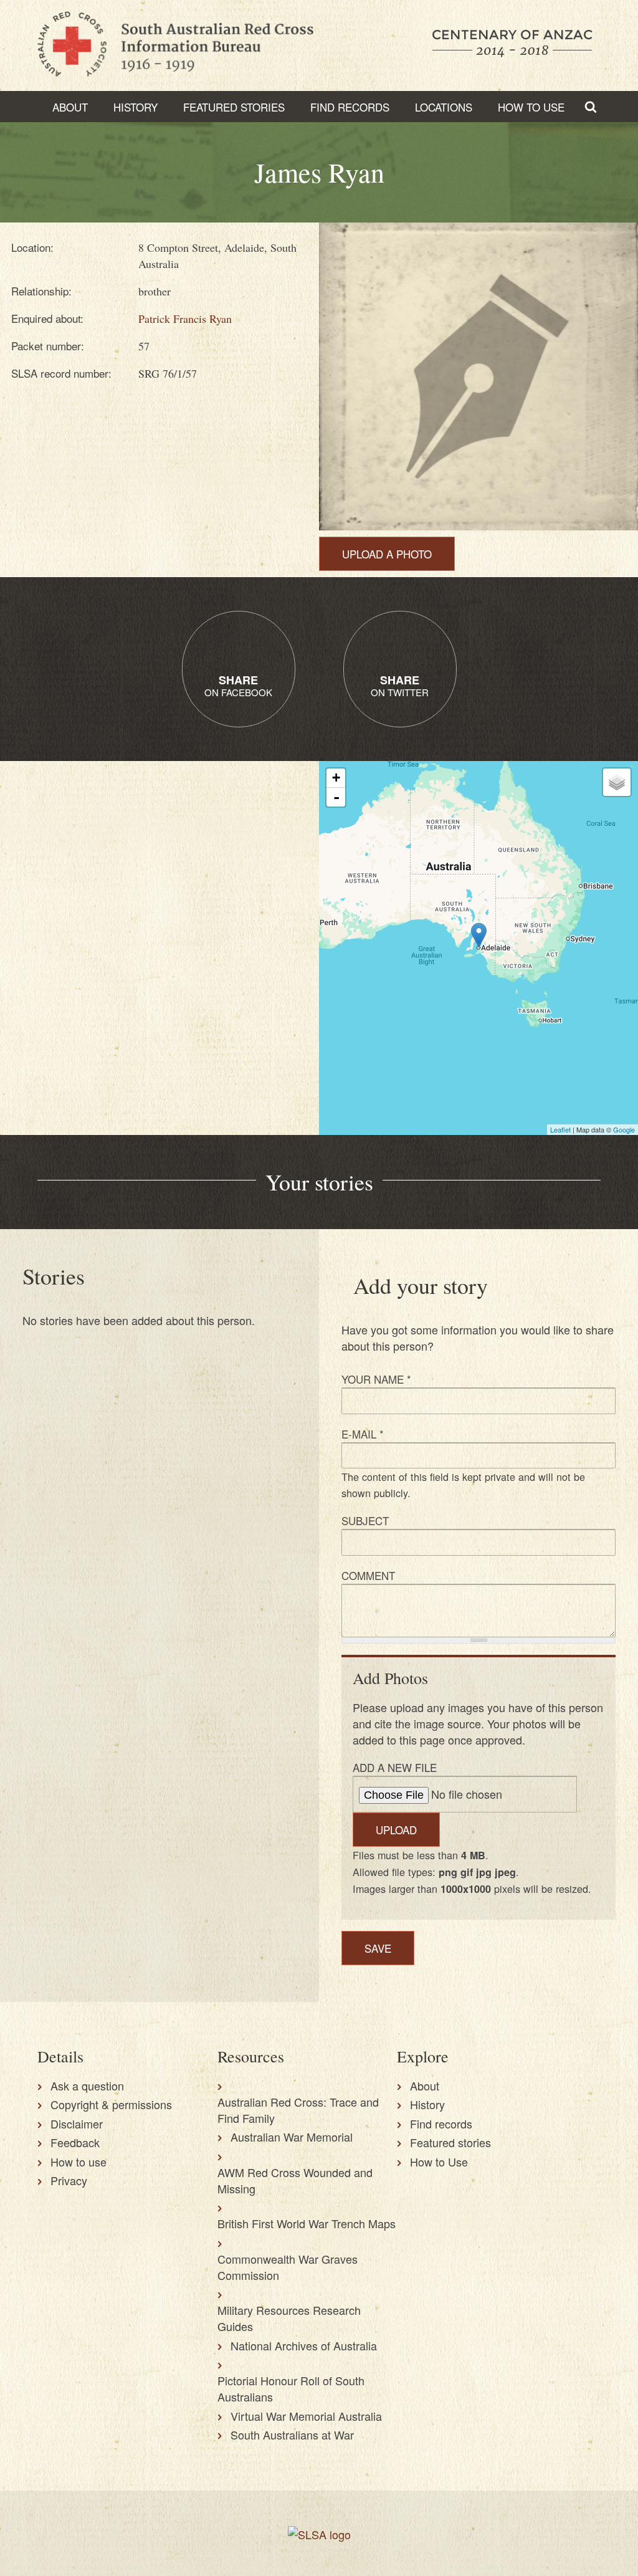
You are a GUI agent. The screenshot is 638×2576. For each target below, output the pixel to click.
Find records (441, 2124)
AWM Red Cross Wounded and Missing (295, 2180)
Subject (365, 1520)
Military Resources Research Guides (289, 2318)
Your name (376, 1379)
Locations (444, 107)
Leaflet (560, 1129)
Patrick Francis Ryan (185, 318)
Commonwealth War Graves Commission (288, 2267)
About (70, 107)
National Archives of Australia (304, 2345)
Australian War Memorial (292, 2137)
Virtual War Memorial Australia (306, 2416)
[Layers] (617, 782)
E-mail (363, 1434)
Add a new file (395, 1767)
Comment (368, 1575)
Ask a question (87, 2085)
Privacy (69, 2180)
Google (624, 1129)
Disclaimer (77, 2124)
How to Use (531, 107)
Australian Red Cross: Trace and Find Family (298, 2110)
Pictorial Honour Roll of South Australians (291, 2388)
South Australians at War (292, 2435)
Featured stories (234, 107)
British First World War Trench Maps (307, 2223)
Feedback (75, 2142)
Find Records (350, 107)
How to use (79, 2162)
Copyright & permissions (111, 2104)
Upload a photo (387, 554)
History (136, 107)
